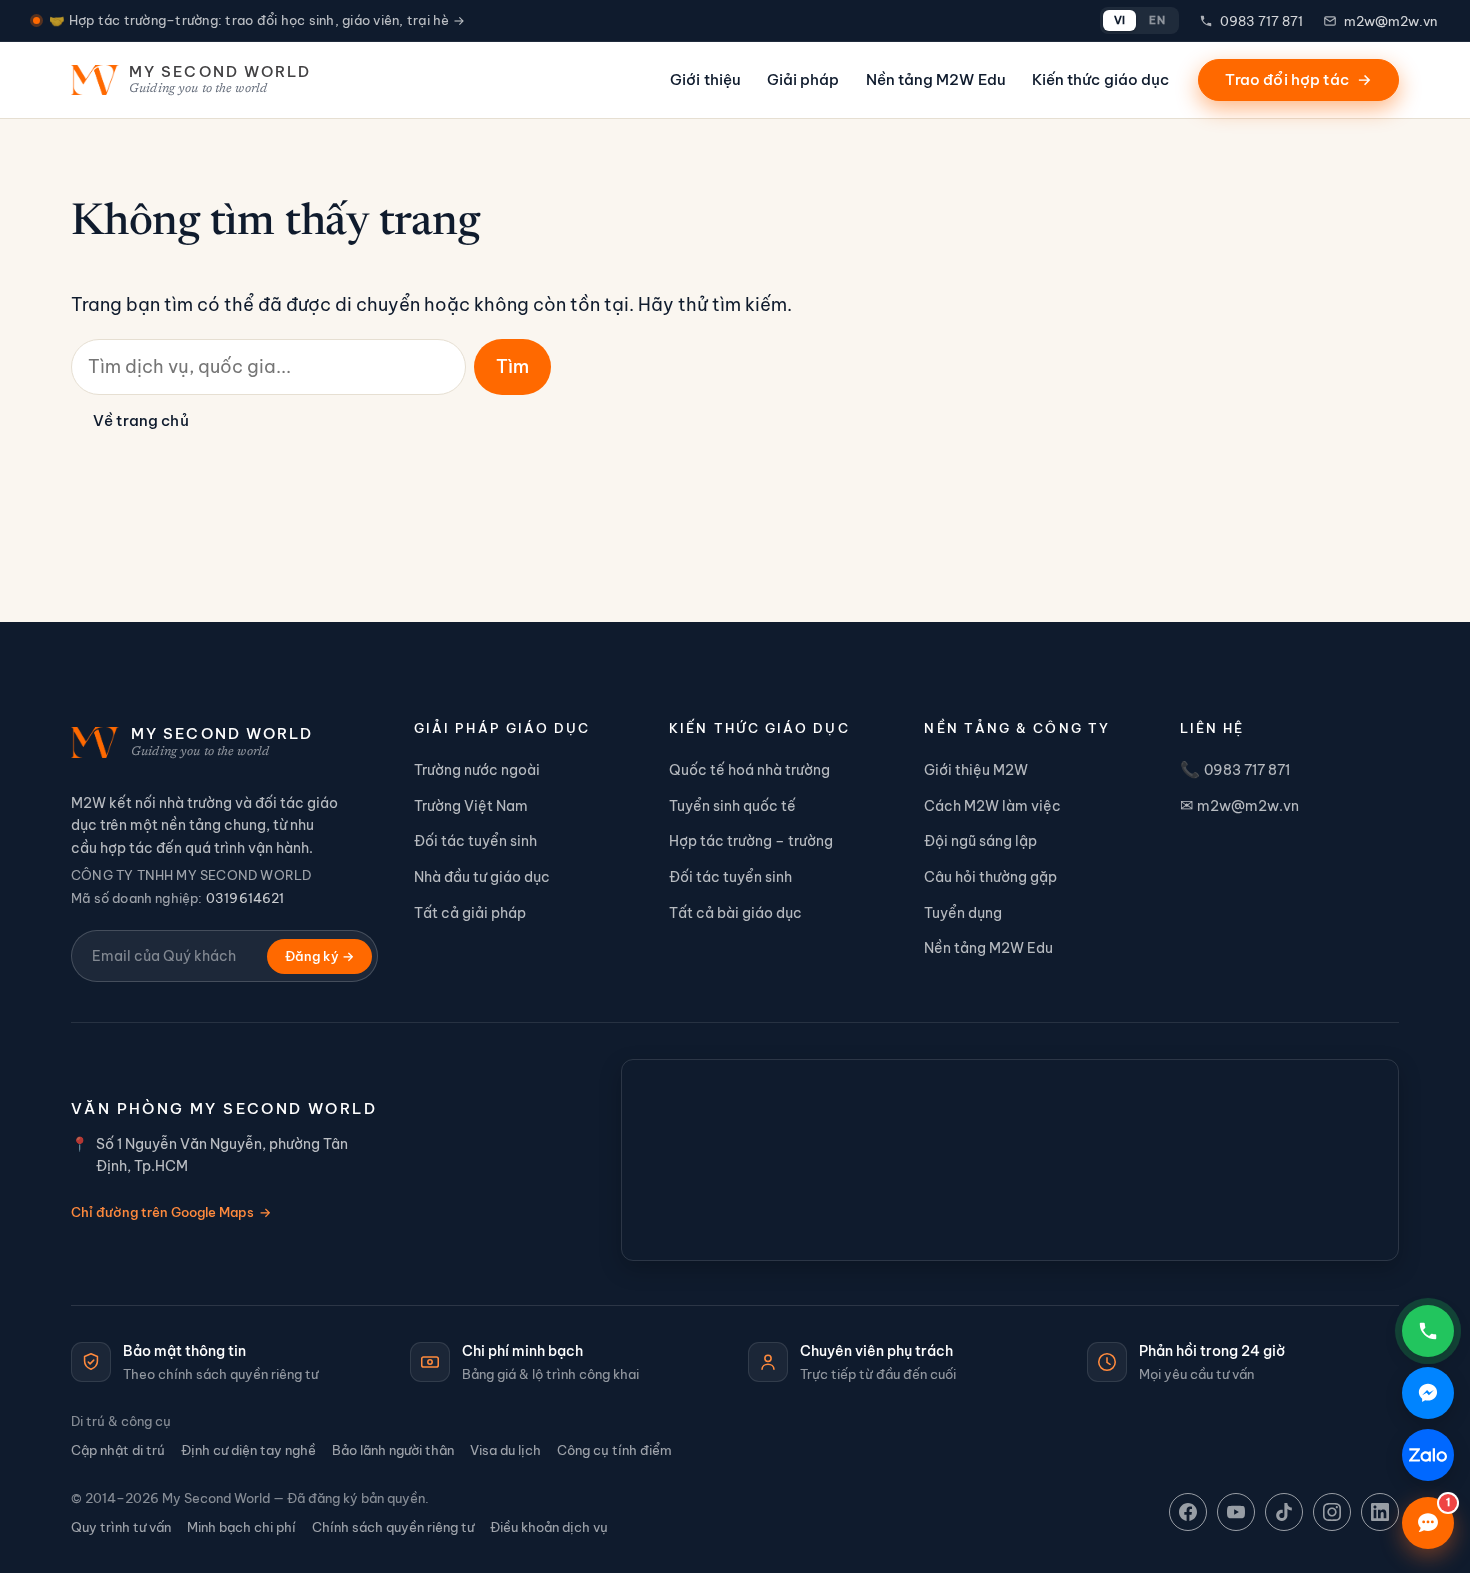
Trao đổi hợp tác (1298, 79)
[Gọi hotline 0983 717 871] (1428, 1331)
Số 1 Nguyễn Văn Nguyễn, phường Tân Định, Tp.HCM (222, 1155)
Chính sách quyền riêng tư (393, 1527)
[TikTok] (1284, 1512)
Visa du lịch (505, 1450)
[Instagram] (1332, 1512)
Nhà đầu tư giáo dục (482, 877)
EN (1157, 20)
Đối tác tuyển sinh (475, 841)
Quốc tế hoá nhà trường (749, 770)
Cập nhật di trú (118, 1450)
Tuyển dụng (963, 913)
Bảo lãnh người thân (393, 1450)
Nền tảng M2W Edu (936, 79)
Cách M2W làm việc (992, 806)
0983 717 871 (1261, 21)
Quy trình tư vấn (121, 1527)
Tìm (512, 366)
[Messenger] (1428, 1393)
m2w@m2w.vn (1390, 21)
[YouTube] (1236, 1512)
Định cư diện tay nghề (248, 1450)
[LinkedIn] (1380, 1512)
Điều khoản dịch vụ (549, 1527)
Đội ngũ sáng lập (980, 841)
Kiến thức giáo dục (1100, 79)
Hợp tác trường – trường (751, 841)
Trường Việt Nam (471, 806)
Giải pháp (803, 79)
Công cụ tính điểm (614, 1450)
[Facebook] (1188, 1512)
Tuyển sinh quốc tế (732, 806)
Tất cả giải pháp (470, 913)
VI (1120, 20)
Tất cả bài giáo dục (735, 913)
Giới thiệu (705, 79)
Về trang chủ (141, 420)
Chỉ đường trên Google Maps (171, 1212)
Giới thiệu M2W (976, 770)
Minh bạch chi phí (241, 1527)
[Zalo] (1428, 1455)
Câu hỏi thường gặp (990, 877)
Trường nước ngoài (477, 770)
